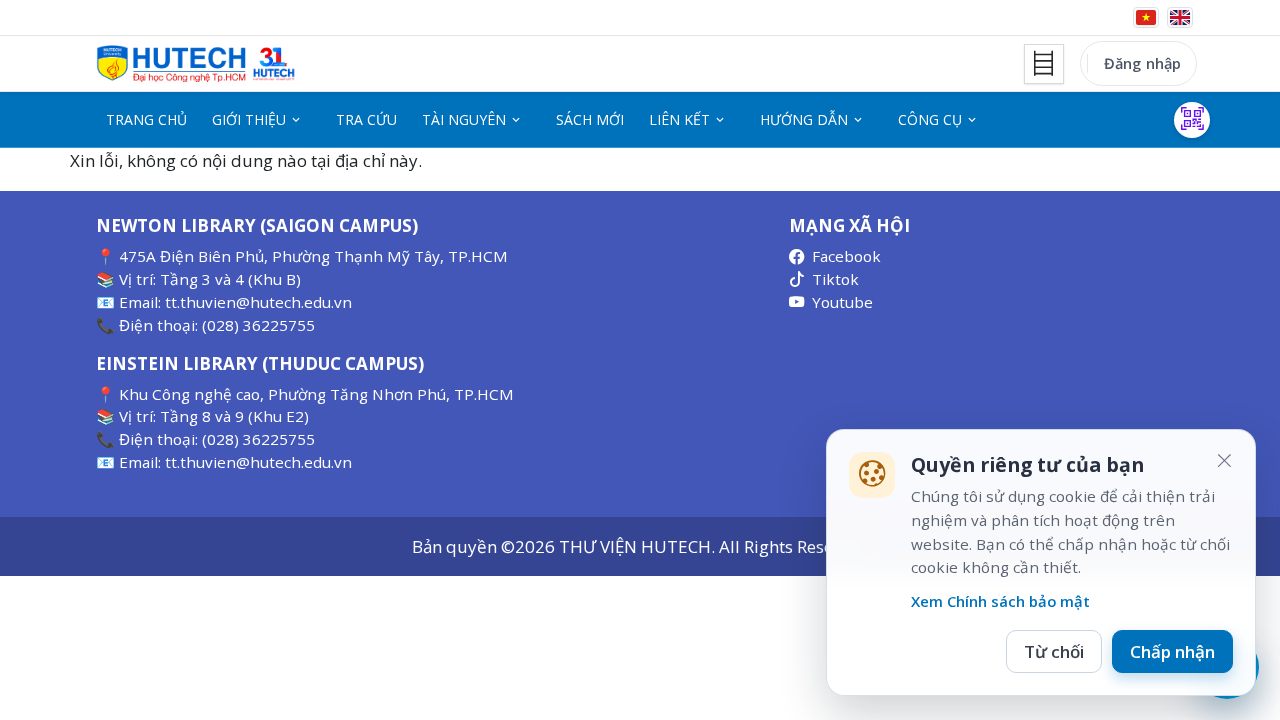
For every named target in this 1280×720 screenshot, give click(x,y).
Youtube (842, 302)
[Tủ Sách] (1044, 64)
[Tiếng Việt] (1146, 17)
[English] (1180, 17)
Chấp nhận (1172, 651)
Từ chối (1054, 651)
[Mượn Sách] (1192, 120)
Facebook (846, 256)
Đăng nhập (1142, 63)
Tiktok (835, 279)
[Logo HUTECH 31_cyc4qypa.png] (196, 64)
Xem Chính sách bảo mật (1000, 601)
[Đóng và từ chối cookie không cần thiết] (1224, 461)
